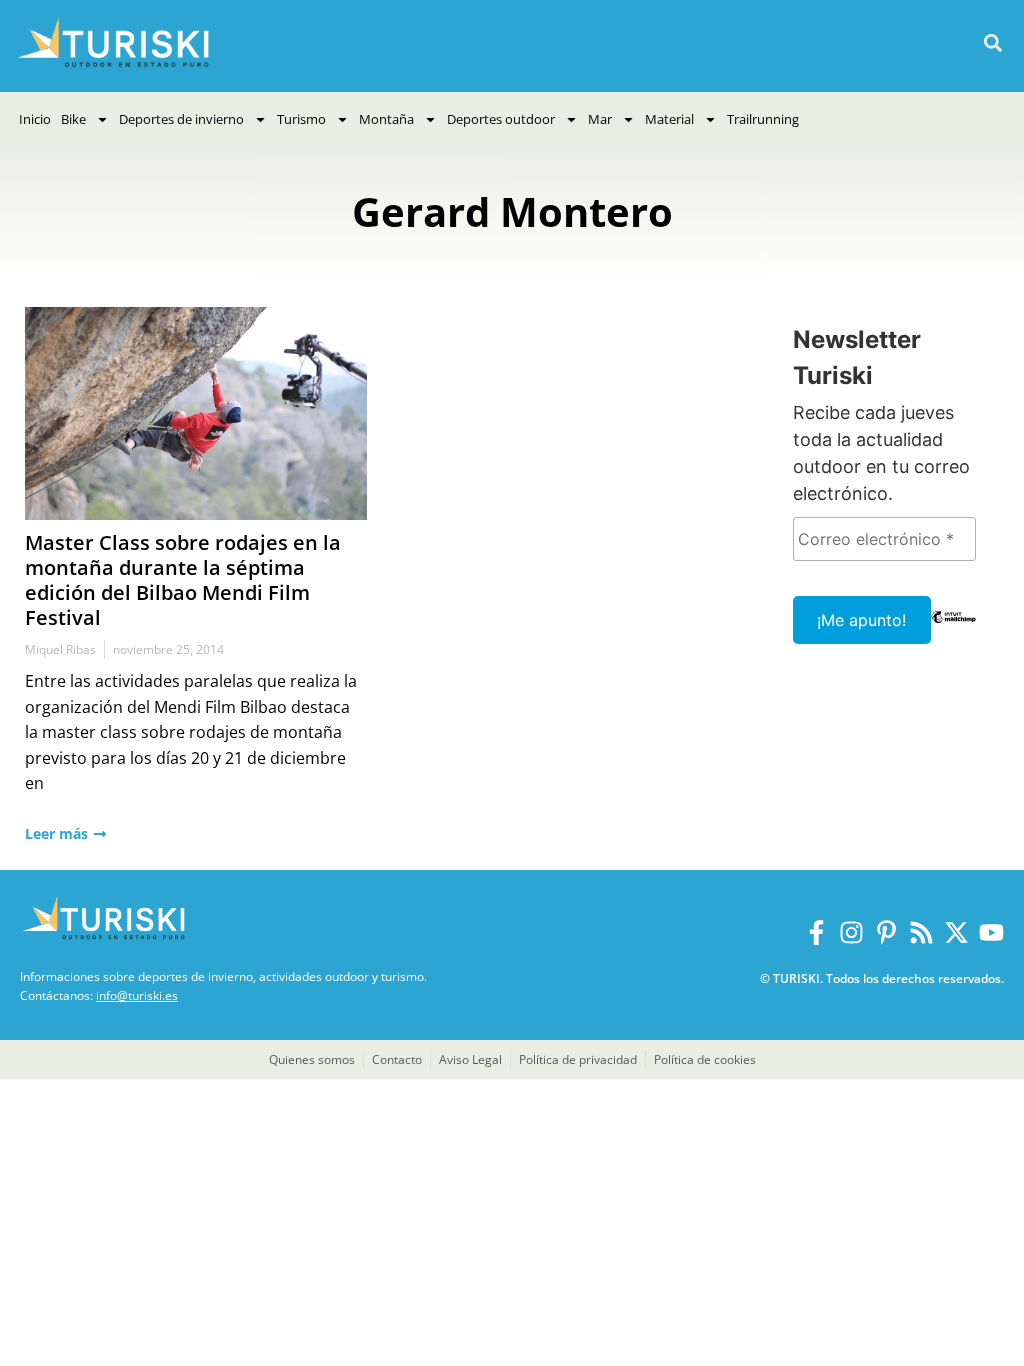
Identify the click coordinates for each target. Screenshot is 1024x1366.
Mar (600, 119)
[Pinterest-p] (886, 932)
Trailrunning (763, 119)
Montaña (386, 119)
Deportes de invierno (181, 119)
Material (669, 119)
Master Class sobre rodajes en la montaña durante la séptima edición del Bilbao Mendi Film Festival (183, 580)
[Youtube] (991, 932)
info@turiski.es (137, 995)
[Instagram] (851, 932)
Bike (73, 119)
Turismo (301, 119)
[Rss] (921, 932)
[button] (992, 43)
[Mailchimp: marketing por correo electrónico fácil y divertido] (954, 631)
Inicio (35, 119)
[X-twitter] (956, 932)
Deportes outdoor (501, 119)
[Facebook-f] (816, 932)
